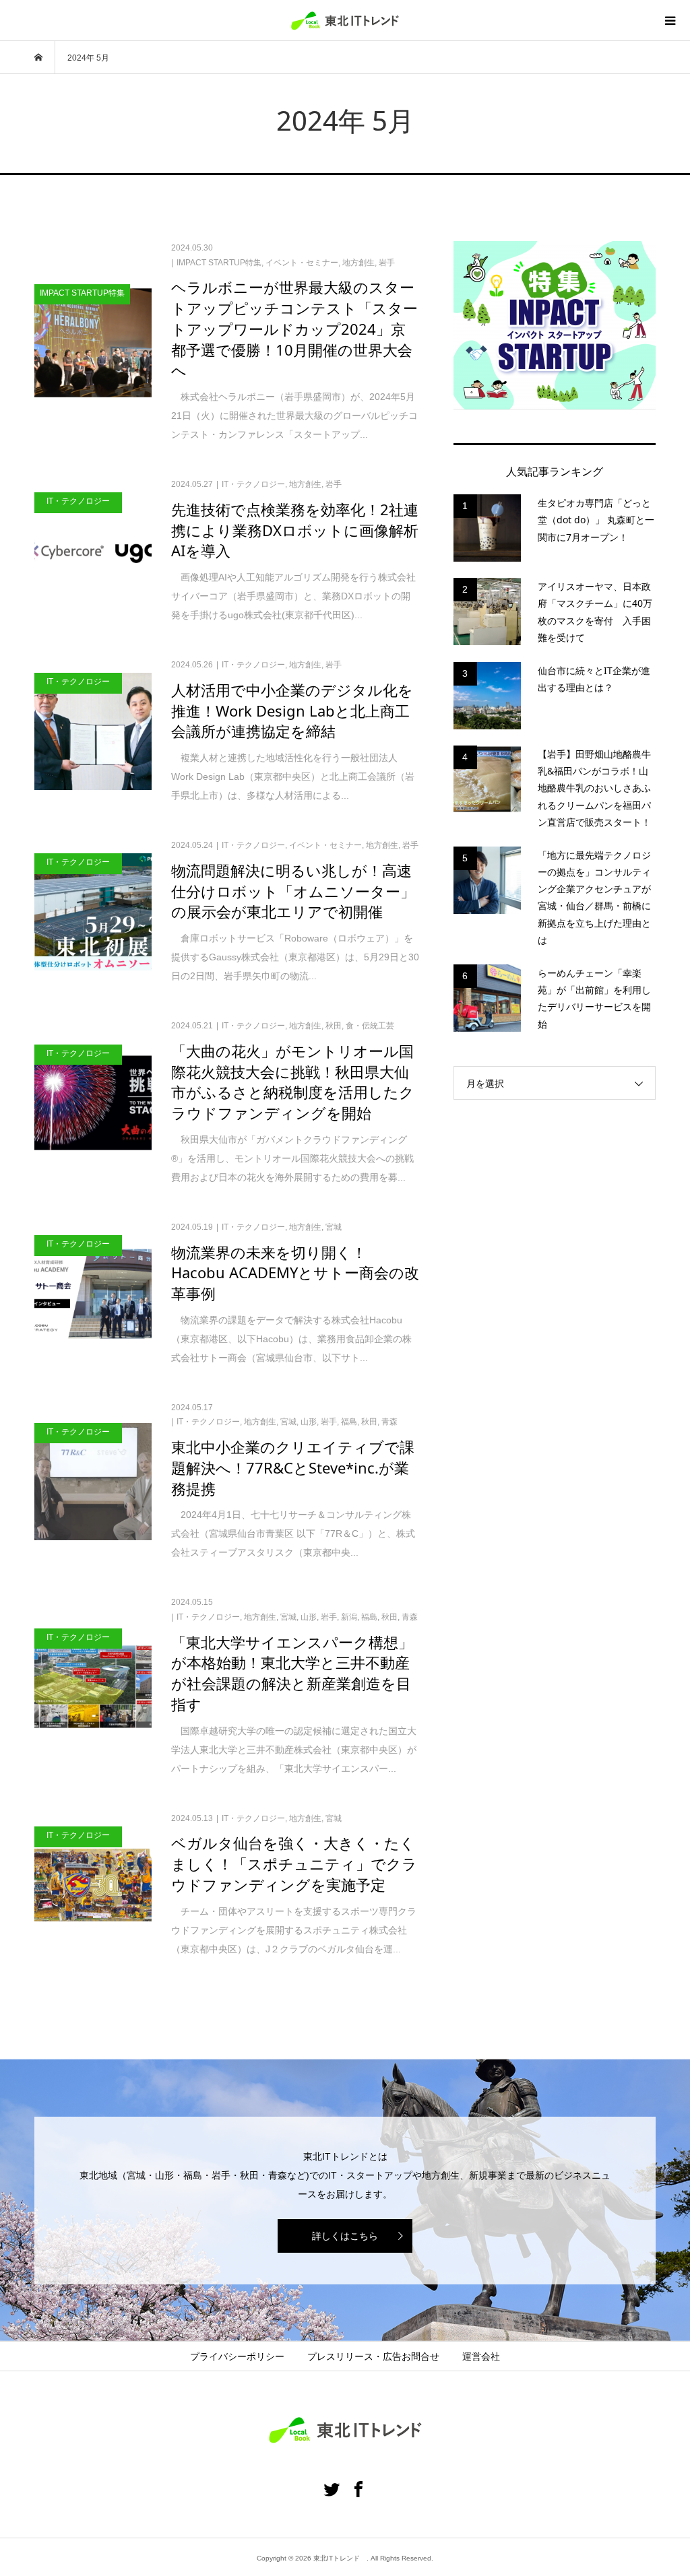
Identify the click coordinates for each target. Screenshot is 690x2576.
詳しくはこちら (345, 2236)
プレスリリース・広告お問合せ (373, 2356)
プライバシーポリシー (237, 2356)
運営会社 (481, 2356)
